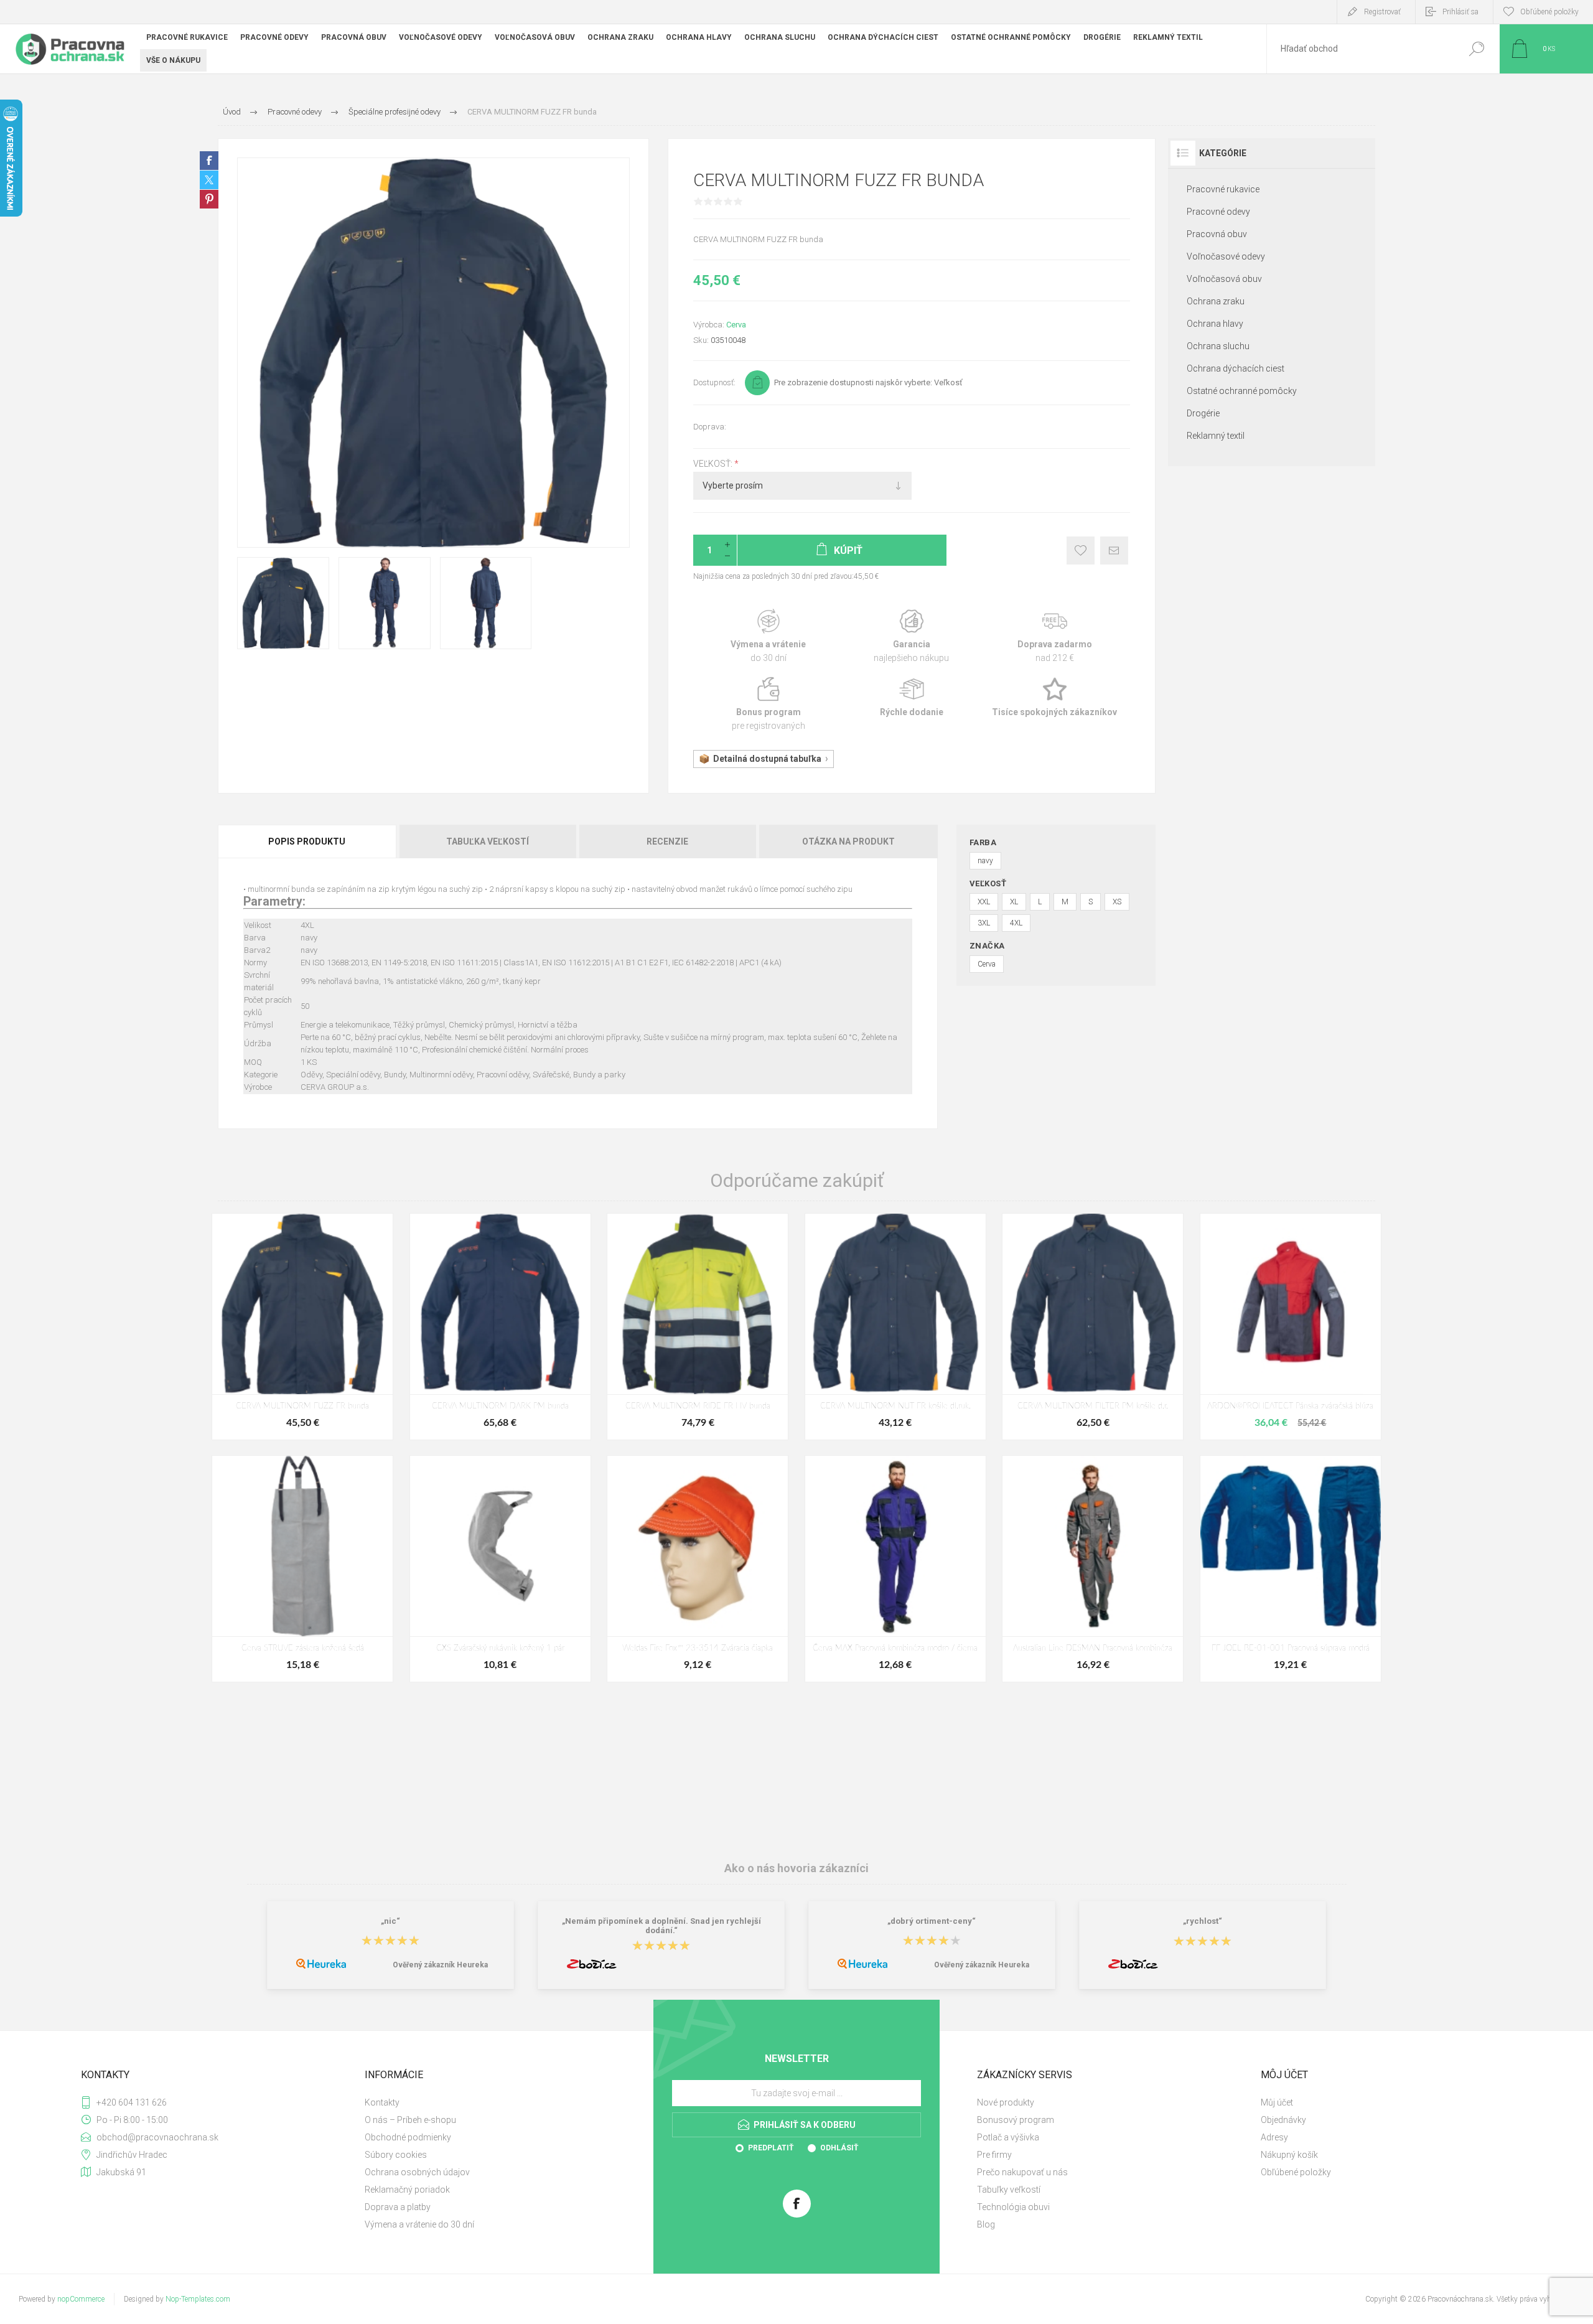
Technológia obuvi (1013, 2207)
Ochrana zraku (1216, 301)
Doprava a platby (398, 2207)
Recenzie (667, 841)
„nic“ (390, 1921)
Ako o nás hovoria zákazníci (796, 1868)
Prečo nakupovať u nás (1022, 2172)
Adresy (1274, 2137)
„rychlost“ (1203, 1921)
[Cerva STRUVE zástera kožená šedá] (302, 1569)
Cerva (736, 325)
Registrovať (1382, 12)
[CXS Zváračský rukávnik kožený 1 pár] (500, 1569)
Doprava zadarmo (1055, 636)
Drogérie (1203, 413)
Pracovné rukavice (1223, 189)
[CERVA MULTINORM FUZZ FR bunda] (302, 1327)
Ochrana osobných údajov (417, 2172)
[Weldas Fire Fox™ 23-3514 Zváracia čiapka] (698, 1569)
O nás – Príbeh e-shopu (410, 2120)
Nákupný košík (1289, 2155)
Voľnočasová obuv (1224, 279)
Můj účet (1277, 2102)
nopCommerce (81, 2299)
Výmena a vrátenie (768, 636)
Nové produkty (1006, 2102)
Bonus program (768, 704)
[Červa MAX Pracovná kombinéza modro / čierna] (895, 1569)
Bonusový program (1016, 2120)
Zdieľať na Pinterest (209, 199)
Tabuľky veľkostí (1009, 2190)
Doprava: (710, 427)
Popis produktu (307, 841)
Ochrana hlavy (1215, 324)
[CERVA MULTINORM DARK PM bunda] (500, 1327)
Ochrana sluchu (1218, 346)
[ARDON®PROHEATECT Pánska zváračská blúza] (1291, 1327)
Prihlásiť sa (1460, 12)
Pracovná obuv (1217, 234)
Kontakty (382, 2102)
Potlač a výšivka (1008, 2137)
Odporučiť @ (1114, 551)
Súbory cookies (396, 2155)
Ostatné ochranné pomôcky (1242, 391)
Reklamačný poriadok (407, 2190)
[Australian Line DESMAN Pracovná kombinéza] (1093, 1569)
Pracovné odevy (1218, 212)
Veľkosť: (714, 464)
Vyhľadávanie (1476, 49)
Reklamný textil (1216, 436)
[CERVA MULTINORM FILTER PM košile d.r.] (1093, 1327)
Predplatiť (771, 2148)
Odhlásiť (839, 2148)
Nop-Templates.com (198, 2299)
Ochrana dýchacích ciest (1236, 368)
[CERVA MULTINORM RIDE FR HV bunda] (698, 1327)
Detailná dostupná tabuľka (767, 759)
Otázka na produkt (848, 841)
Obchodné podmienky (408, 2137)
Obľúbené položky (1296, 2172)
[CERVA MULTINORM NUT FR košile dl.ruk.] (895, 1327)
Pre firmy (994, 2155)
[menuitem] (498, 2102)
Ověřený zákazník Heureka (440, 1965)
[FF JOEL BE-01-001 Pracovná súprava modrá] (1291, 1569)
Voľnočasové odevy (1226, 256)
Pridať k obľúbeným (1081, 551)
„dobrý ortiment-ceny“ (932, 1921)
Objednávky (1283, 2120)
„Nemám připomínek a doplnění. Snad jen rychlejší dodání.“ (661, 1926)
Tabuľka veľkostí (488, 841)
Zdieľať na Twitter (209, 180)
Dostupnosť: (714, 382)
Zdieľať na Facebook (209, 161)
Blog (986, 2224)
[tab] (308, 841)
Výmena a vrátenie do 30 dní (419, 2224)
